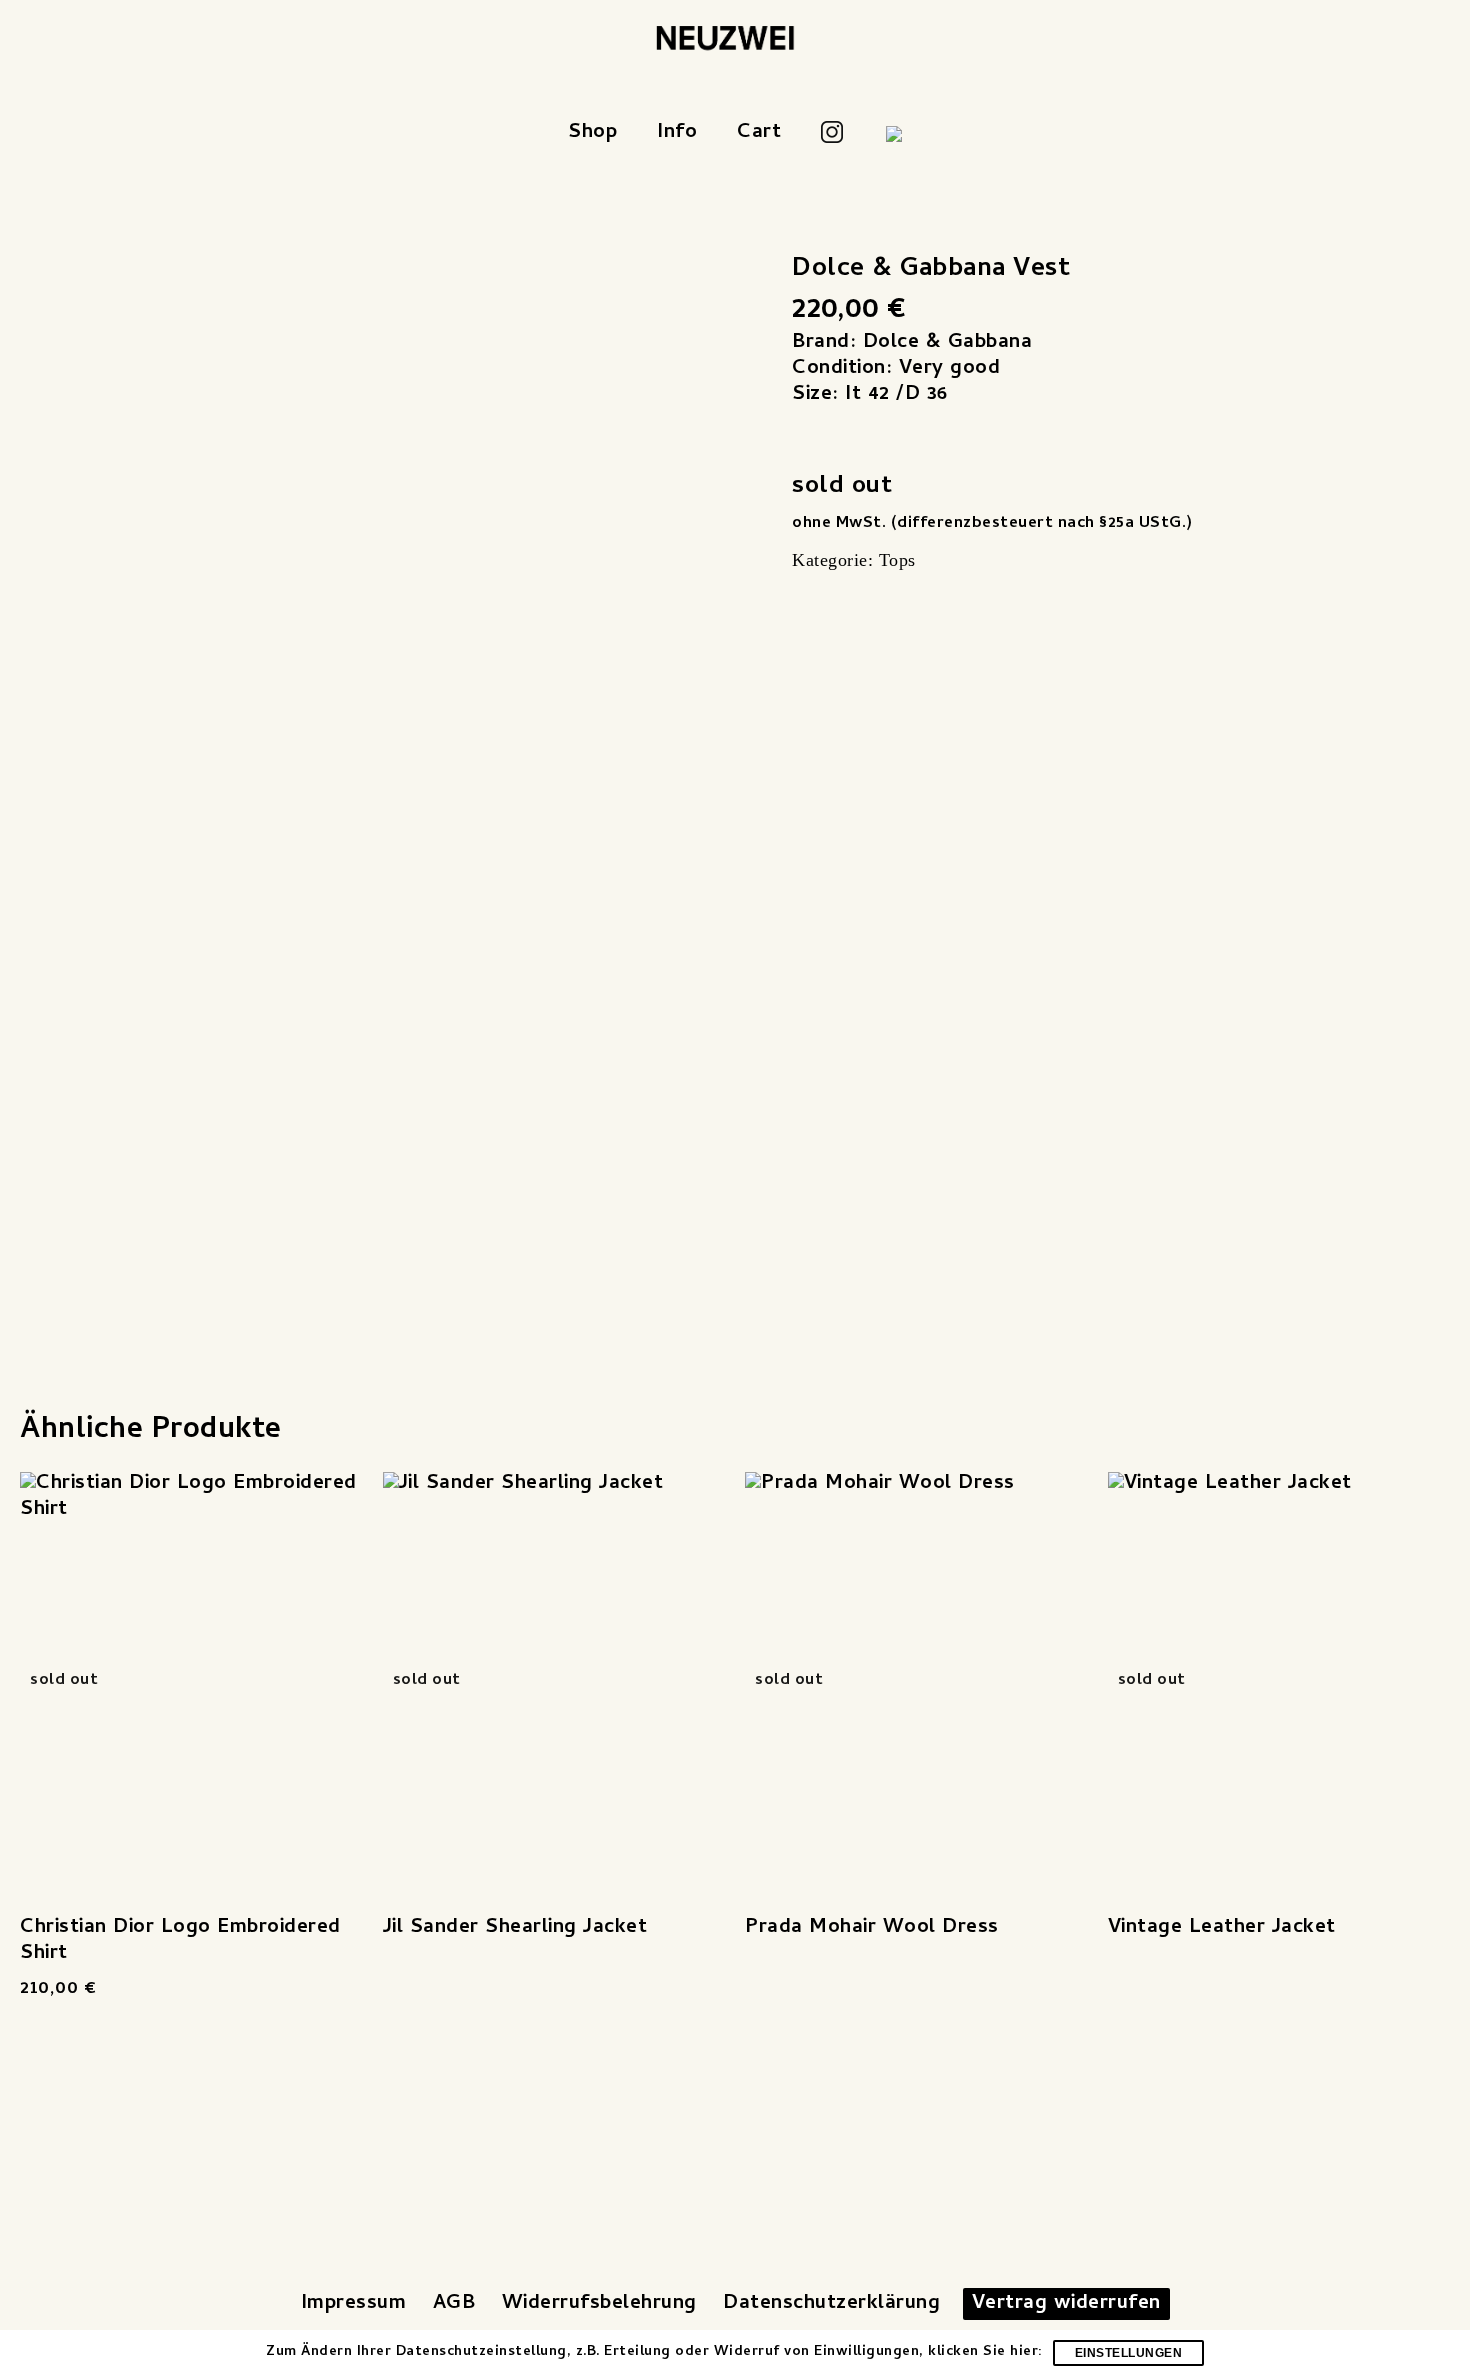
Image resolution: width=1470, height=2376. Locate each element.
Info (677, 133)
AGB (454, 2304)
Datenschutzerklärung (831, 2304)
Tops (897, 560)
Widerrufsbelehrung (599, 2304)
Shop (592, 133)
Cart (759, 133)
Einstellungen (1129, 2353)
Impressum (354, 2304)
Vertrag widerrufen (1066, 2304)
